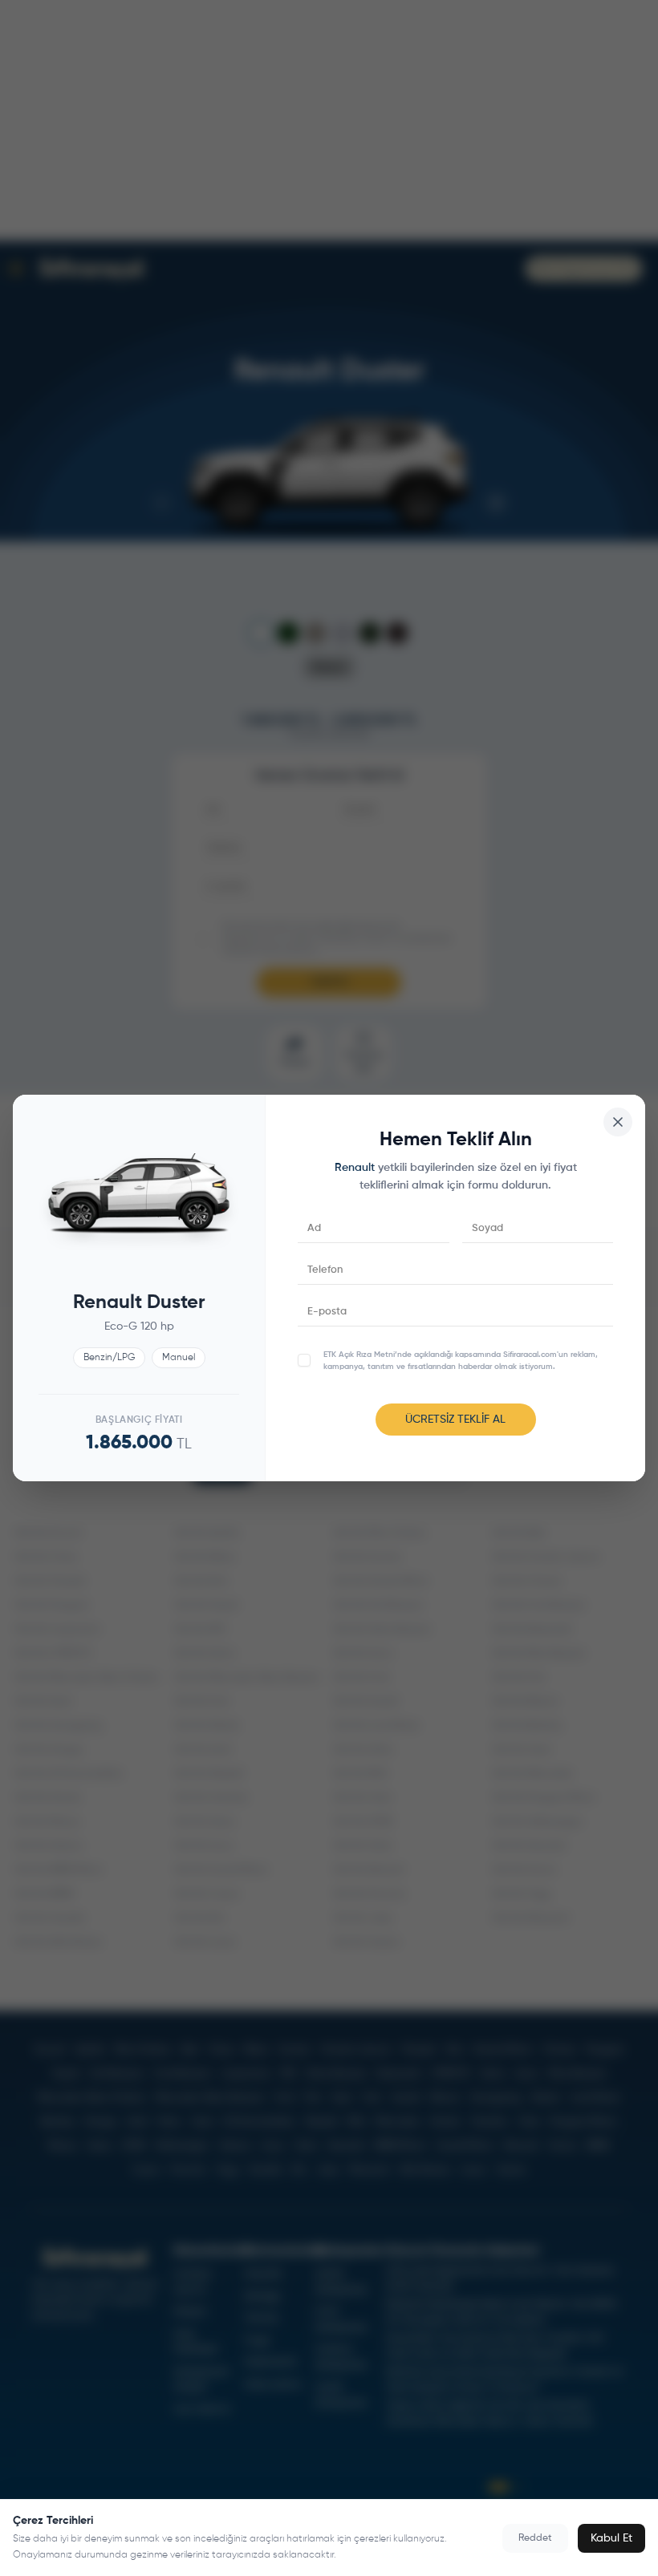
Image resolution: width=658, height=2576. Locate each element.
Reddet (535, 2538)
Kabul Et (611, 2538)
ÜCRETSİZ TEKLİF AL (455, 1420)
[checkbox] (304, 1360)
